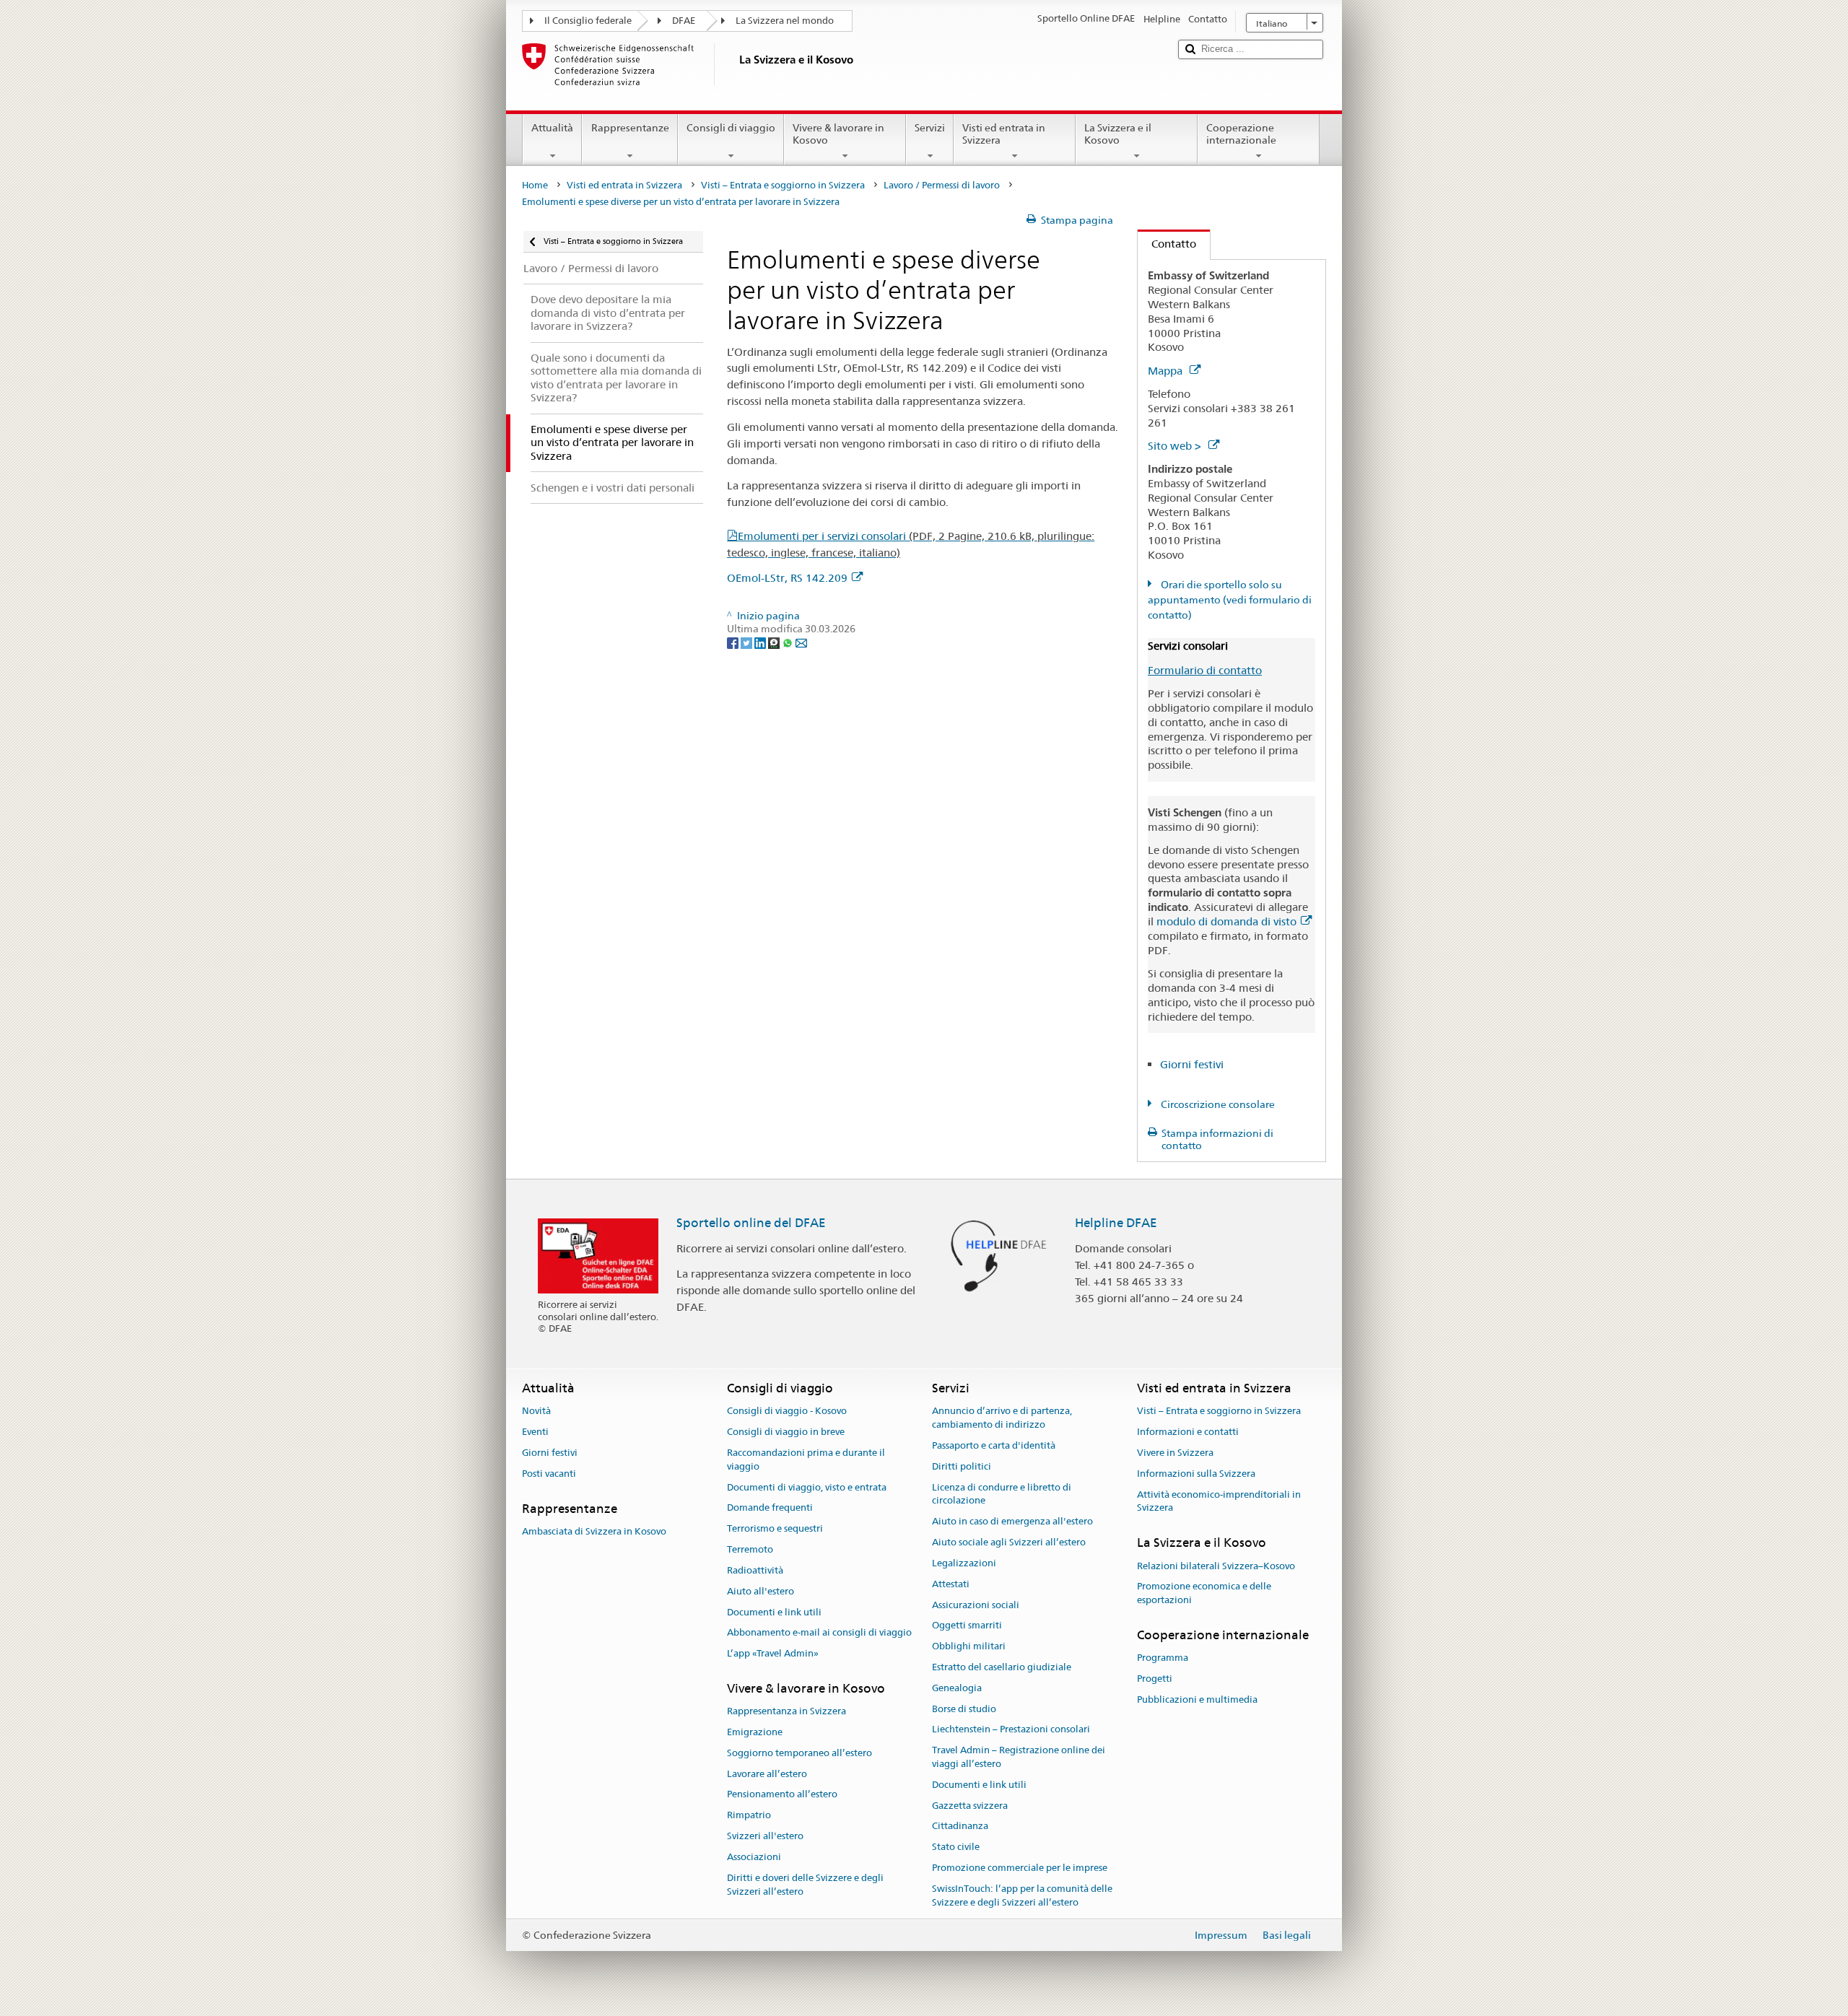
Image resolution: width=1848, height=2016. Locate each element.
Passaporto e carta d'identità (994, 1445)
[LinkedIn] (761, 642)
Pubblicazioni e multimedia (1197, 1699)
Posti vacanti (549, 1474)
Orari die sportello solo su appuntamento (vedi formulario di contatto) (1230, 600)
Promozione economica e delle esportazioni (1204, 1594)
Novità (536, 1411)
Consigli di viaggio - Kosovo (787, 1411)
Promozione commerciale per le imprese (1020, 1868)
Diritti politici (962, 1466)
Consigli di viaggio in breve (786, 1432)
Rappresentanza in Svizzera (786, 1711)
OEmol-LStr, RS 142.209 (787, 578)
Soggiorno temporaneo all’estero (799, 1753)
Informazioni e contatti (1188, 1432)
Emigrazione (755, 1732)
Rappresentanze (630, 128)
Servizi (930, 128)
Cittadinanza (960, 1827)
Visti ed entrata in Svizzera (1004, 134)
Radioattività (755, 1570)
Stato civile (956, 1847)
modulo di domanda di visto (1226, 921)
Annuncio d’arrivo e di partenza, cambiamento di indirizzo (1002, 1418)
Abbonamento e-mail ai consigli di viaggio (819, 1633)
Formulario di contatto (1205, 670)
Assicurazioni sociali (976, 1605)
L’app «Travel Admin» (773, 1653)
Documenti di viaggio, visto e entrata (807, 1487)
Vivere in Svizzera (1175, 1453)
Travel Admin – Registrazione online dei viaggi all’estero (1019, 1757)
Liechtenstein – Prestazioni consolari (1011, 1730)
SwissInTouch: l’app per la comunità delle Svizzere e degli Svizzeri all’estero (1022, 1895)
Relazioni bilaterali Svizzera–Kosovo (1216, 1566)
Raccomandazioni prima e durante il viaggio (806, 1459)
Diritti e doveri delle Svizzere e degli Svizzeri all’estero (805, 1885)
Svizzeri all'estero (765, 1836)
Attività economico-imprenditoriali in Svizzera (1219, 1501)
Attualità (552, 128)
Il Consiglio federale (588, 21)
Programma (1163, 1658)
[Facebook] (734, 642)
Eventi (535, 1432)
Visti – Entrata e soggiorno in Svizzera (783, 185)
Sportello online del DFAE (751, 1223)
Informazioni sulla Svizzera (1196, 1474)
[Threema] (775, 642)
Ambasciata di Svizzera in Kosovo (594, 1531)
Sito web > (1176, 446)
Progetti (1155, 1679)
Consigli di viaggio (731, 128)
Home (535, 185)
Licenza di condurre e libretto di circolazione (1002, 1494)
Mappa (1167, 371)
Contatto (1167, 244)
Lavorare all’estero (767, 1774)
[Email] (801, 642)
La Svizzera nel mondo (785, 21)
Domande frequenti (770, 1508)
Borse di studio (964, 1709)
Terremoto (750, 1549)
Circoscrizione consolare (1217, 1104)
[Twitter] (748, 642)
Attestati (951, 1584)
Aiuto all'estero (760, 1591)
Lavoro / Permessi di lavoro (942, 185)
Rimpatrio (749, 1816)
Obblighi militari (969, 1646)
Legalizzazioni (964, 1563)
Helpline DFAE (1116, 1223)
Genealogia (957, 1688)
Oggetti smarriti (967, 1626)
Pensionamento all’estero (782, 1795)
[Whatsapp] (789, 642)
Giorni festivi (1192, 1064)
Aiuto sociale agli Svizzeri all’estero (1009, 1542)
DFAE (684, 21)
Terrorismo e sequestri (775, 1529)
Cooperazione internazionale (1241, 134)
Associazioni (754, 1857)
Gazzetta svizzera (970, 1806)
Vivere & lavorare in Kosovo (838, 134)
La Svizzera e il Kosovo (1118, 134)
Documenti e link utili (774, 1612)
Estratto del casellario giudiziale (1002, 1667)
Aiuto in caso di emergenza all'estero (1012, 1522)
